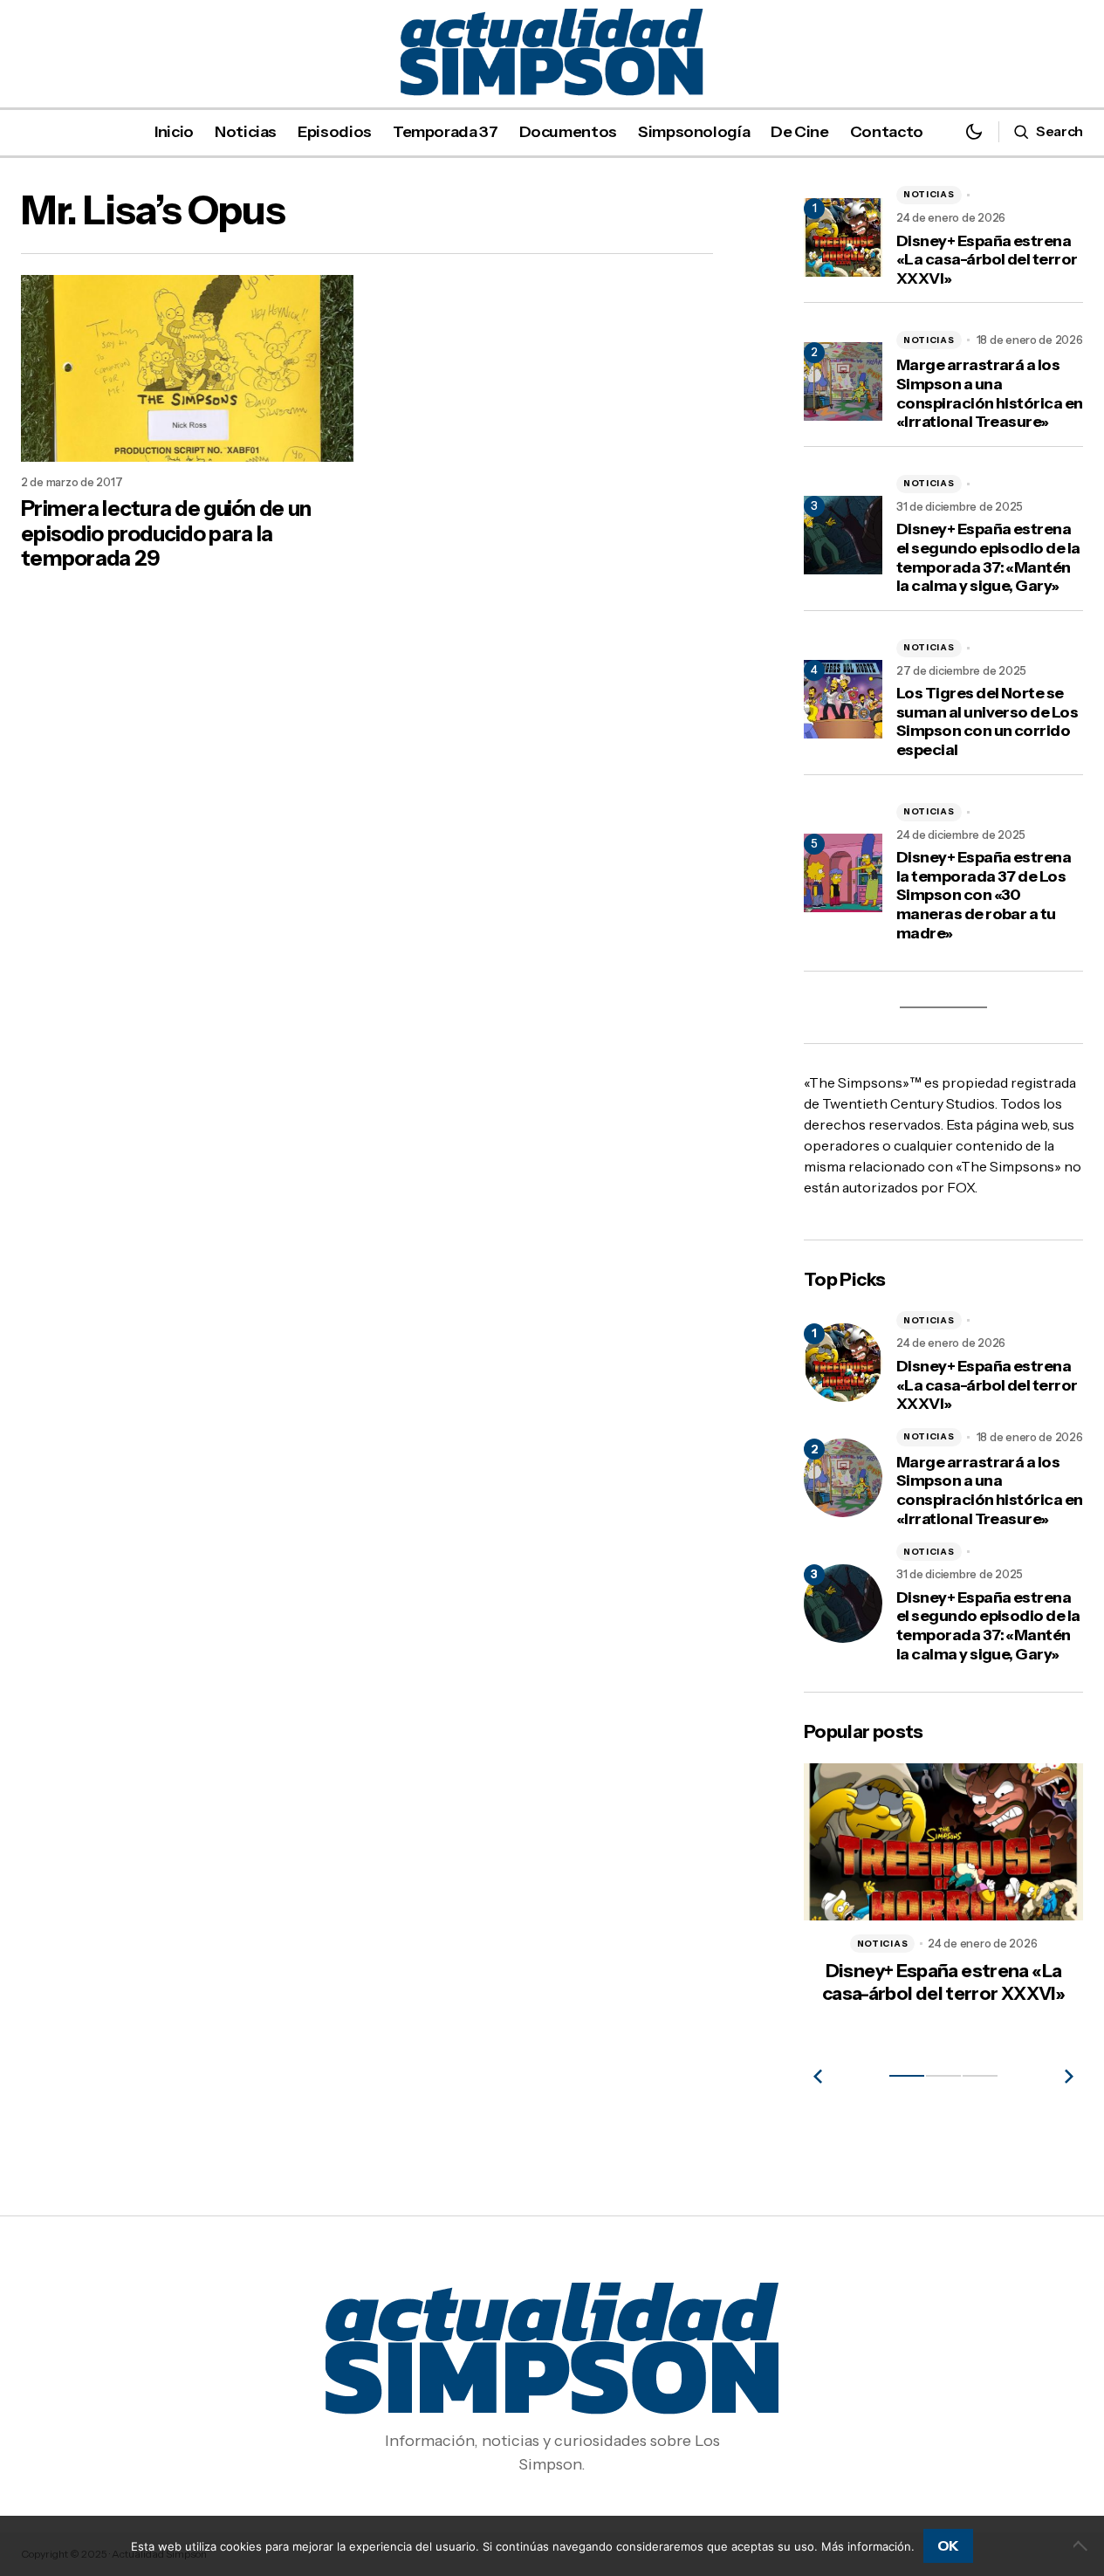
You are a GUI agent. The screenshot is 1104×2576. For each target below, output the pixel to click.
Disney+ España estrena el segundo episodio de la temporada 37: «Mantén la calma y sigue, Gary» (988, 558)
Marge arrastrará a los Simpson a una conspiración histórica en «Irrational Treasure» (990, 394)
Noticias (929, 194)
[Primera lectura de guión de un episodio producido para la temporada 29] (187, 368)
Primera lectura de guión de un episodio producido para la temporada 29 (166, 534)
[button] (974, 131)
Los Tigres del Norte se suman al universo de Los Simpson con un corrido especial (987, 722)
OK (948, 2545)
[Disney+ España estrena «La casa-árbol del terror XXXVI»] (843, 1363)
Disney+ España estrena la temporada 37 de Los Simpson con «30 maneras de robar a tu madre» (984, 895)
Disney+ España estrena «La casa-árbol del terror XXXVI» (987, 260)
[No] (1082, 2545)
